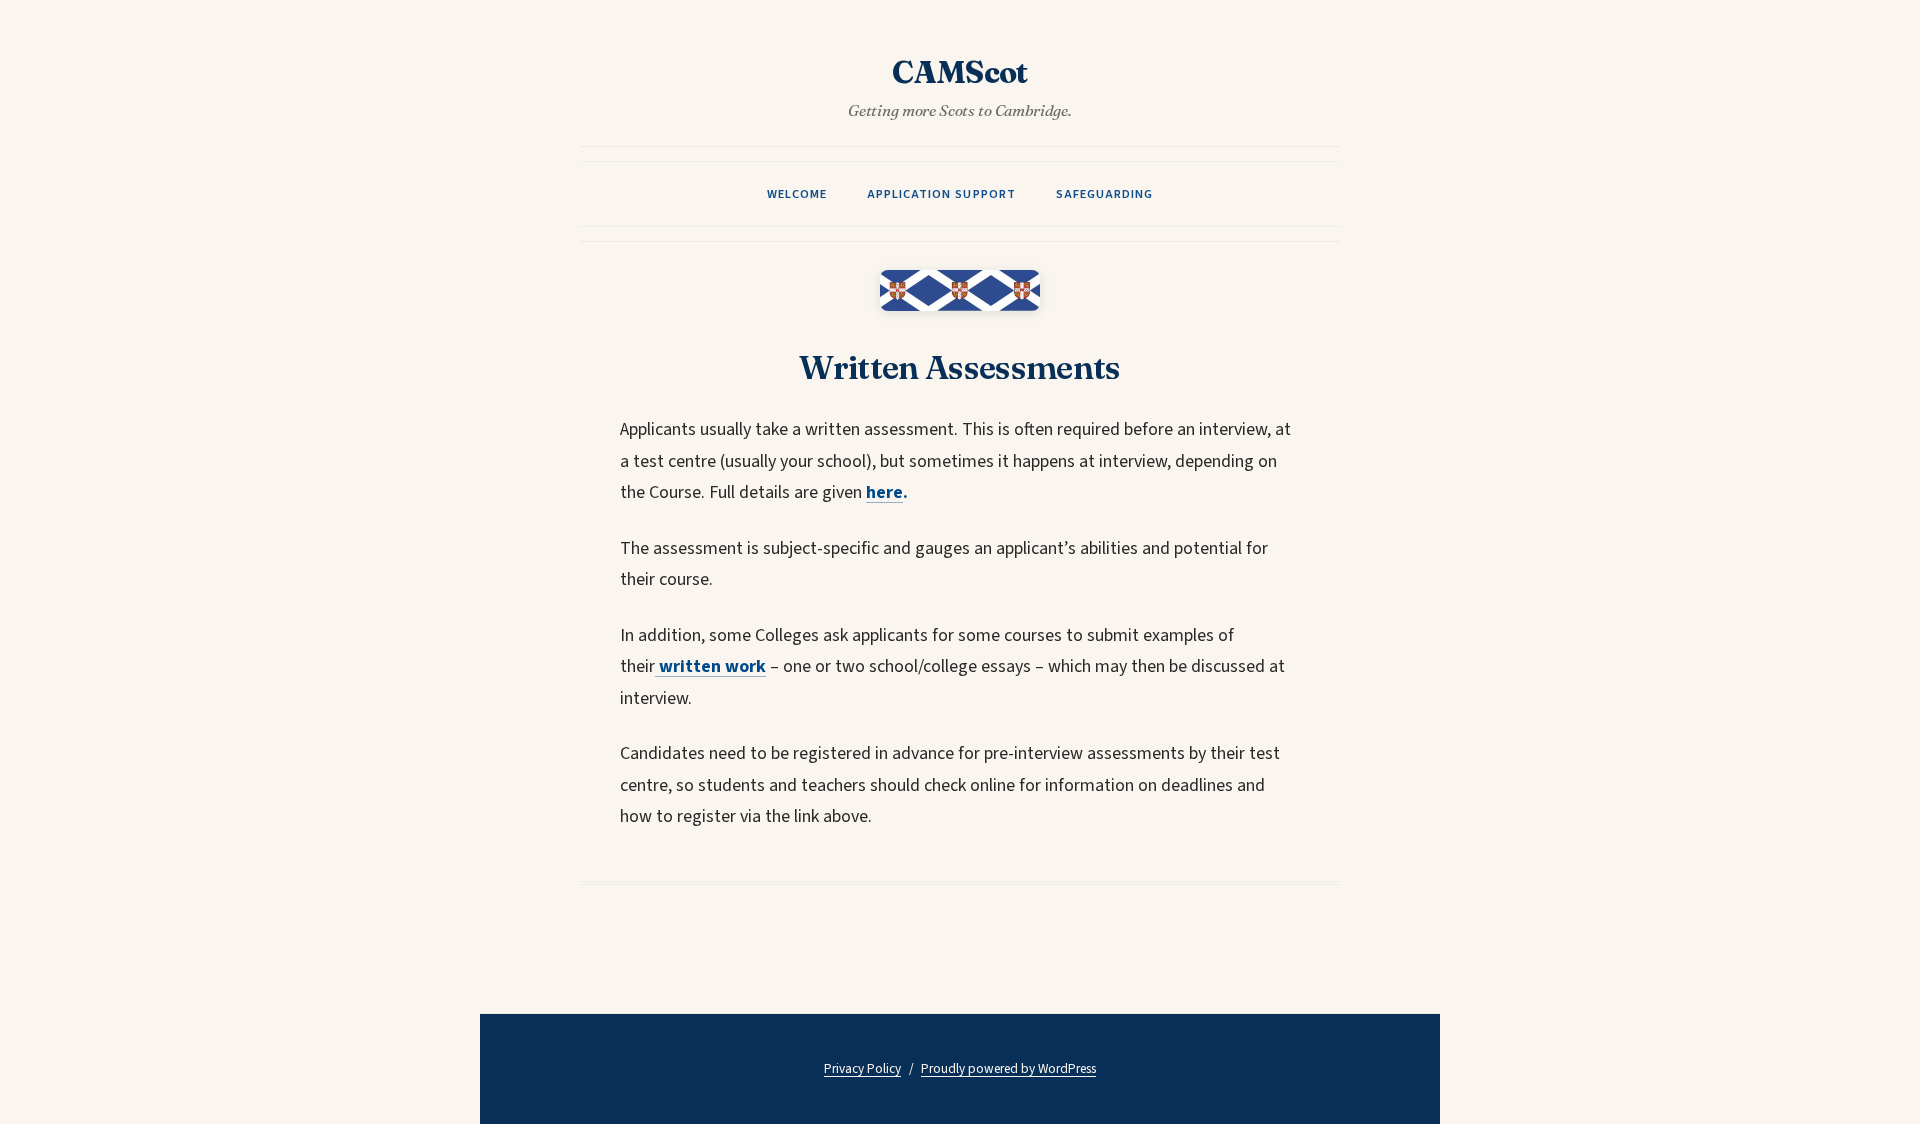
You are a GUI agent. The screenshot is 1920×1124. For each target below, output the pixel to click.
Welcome (797, 194)
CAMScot (960, 73)
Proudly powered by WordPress (1008, 1068)
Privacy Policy (862, 1068)
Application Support (941, 194)
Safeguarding (1104, 194)
